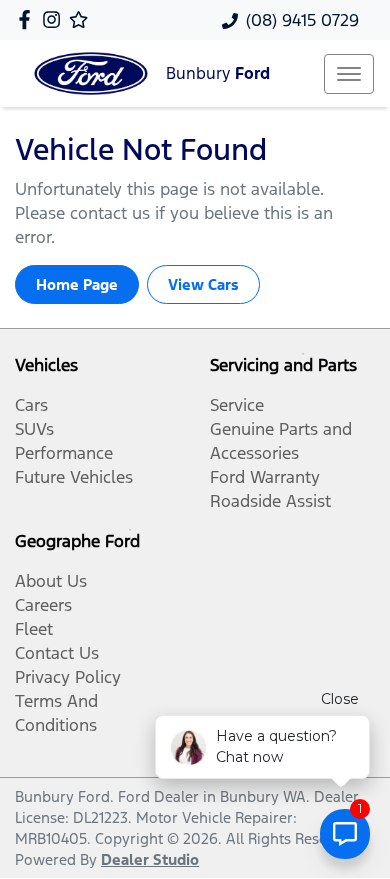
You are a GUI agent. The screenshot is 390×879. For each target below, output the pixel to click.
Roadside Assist (270, 501)
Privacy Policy (68, 677)
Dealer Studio (150, 859)
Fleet (34, 629)
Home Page (77, 284)
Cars (31, 405)
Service (237, 405)
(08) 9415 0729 (302, 20)
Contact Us (57, 653)
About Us (51, 581)
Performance (64, 453)
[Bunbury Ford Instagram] (55, 19)
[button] (349, 74)
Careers (43, 605)
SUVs (34, 429)
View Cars (203, 284)
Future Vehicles (74, 477)
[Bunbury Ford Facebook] (28, 19)
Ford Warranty (265, 477)
